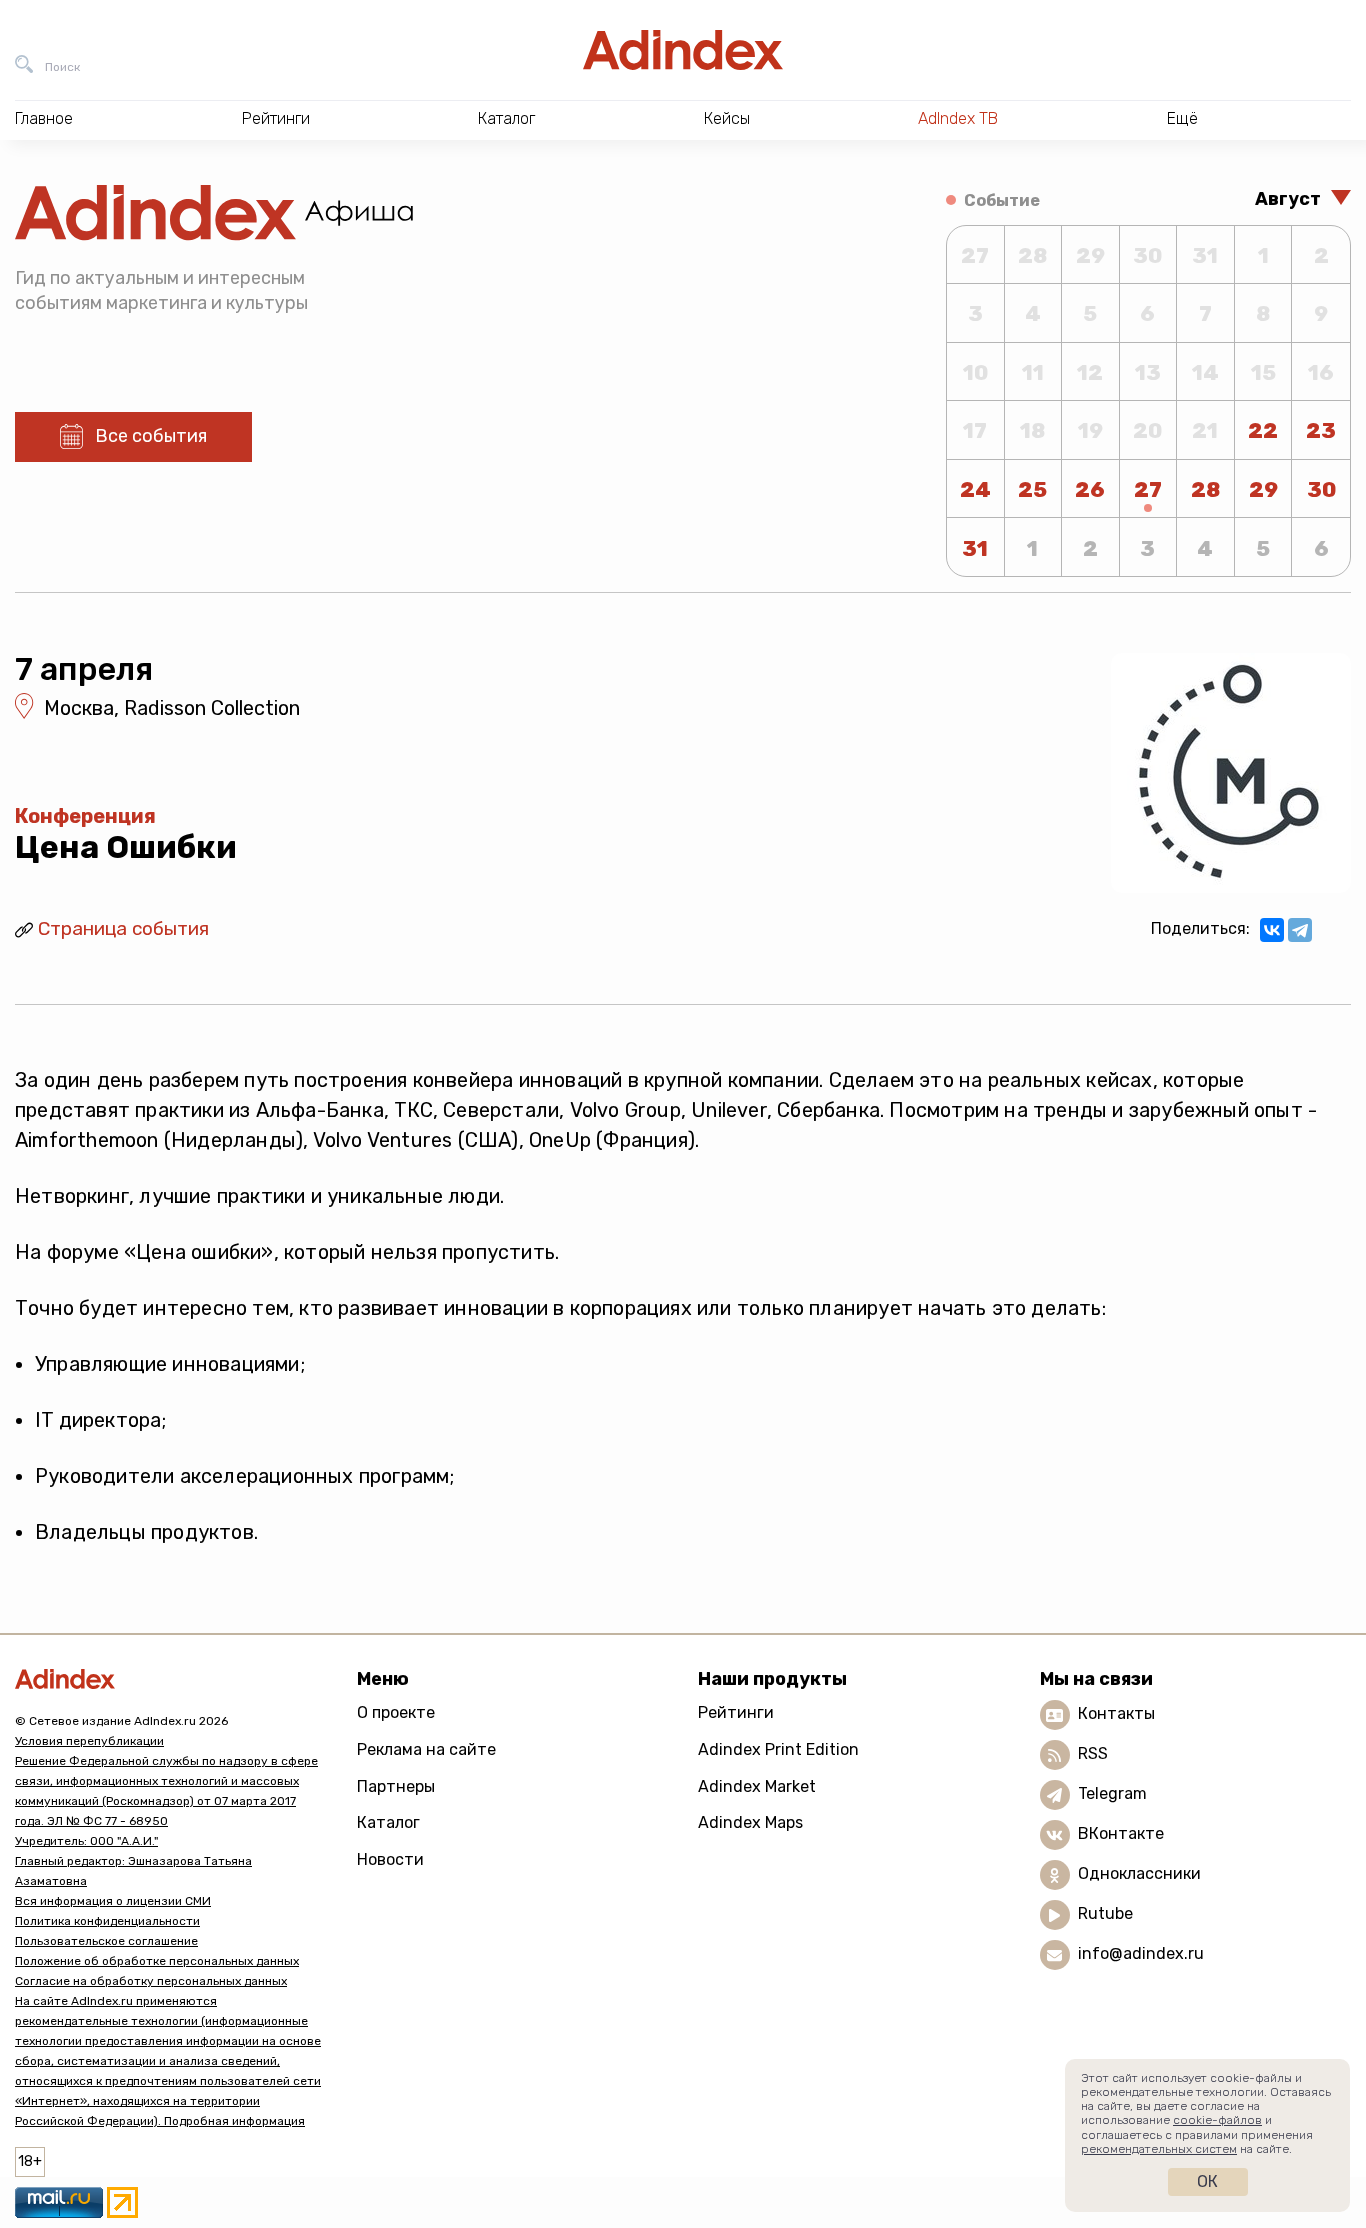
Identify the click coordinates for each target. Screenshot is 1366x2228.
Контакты (1116, 1714)
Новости (390, 1859)
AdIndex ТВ (958, 118)
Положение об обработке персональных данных (157, 1961)
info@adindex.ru (1141, 1954)
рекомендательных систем (1159, 2149)
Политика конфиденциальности (107, 1921)
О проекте (396, 1712)
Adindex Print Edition (778, 1749)
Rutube (1105, 1914)
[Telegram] (1300, 930)
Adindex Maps (750, 1822)
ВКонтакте (1121, 1834)
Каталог (388, 1822)
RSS (1093, 1754)
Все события (151, 436)
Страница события (123, 928)
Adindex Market (757, 1786)
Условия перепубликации (89, 1741)
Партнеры (396, 1786)
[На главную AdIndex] (683, 50)
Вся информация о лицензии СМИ (113, 1901)
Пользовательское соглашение (106, 1941)
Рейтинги (736, 1712)
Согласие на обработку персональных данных (151, 1981)
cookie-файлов (1217, 2120)
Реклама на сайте (426, 1749)
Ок (1207, 2181)
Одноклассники (1139, 1874)
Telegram (1112, 1794)
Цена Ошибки (126, 847)
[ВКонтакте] (1272, 930)
